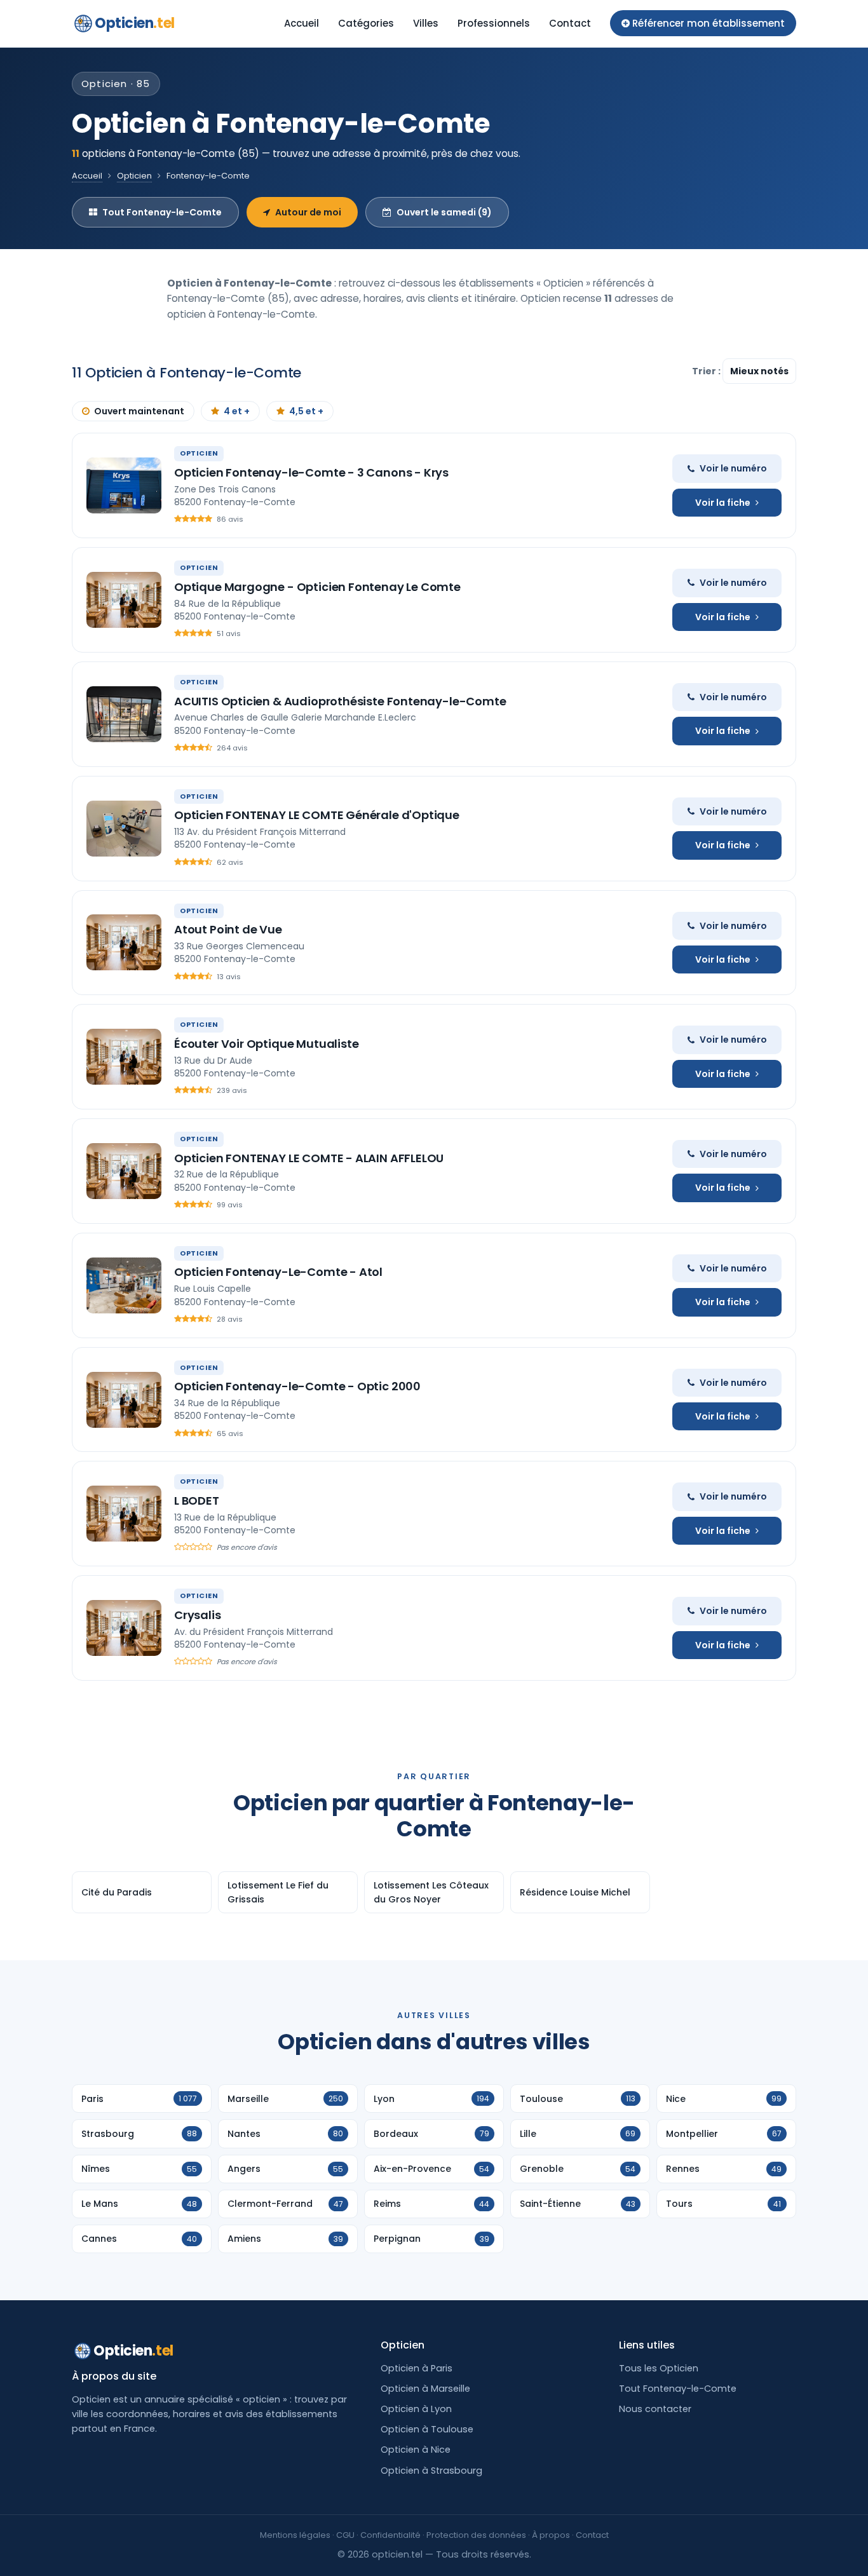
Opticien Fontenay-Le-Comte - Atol (278, 1272)
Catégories (366, 23)
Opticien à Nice (416, 2450)
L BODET (197, 1501)
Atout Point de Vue (228, 929)
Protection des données (476, 2535)
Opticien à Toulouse (427, 2429)
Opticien (135, 23)
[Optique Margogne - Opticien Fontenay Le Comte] (124, 600)
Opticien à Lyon (416, 2409)
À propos (551, 2535)
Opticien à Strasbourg (431, 2471)
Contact (570, 23)
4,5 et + (306, 411)
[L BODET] (124, 1514)
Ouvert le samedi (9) (444, 212)
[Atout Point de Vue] (124, 942)
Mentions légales (295, 2535)
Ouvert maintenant (139, 411)
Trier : (707, 371)
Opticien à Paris (417, 2368)
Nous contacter (655, 2409)
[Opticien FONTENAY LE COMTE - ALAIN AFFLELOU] (124, 1171)
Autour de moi (308, 212)
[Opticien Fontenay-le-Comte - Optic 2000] (124, 1400)
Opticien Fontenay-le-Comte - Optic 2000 (297, 1386)
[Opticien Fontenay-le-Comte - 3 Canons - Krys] (124, 485)
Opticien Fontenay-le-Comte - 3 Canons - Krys (311, 472)
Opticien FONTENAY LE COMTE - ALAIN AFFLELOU (309, 1158)
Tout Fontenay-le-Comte (162, 212)
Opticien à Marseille (425, 2389)
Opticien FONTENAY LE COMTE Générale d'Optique (317, 815)
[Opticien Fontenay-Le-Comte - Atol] (124, 1285)
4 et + (237, 411)
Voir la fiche (723, 503)
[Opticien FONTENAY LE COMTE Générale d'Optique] (124, 829)
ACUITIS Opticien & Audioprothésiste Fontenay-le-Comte (340, 701)
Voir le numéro (733, 468)
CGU (345, 2535)
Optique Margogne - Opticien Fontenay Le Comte (317, 587)
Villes (426, 23)
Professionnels (494, 23)
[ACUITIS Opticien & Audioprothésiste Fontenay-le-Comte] (124, 714)
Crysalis (198, 1615)
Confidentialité (390, 2535)
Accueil (302, 23)
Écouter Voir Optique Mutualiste (266, 1044)
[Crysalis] (124, 1628)
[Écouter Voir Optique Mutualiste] (124, 1057)
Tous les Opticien (659, 2368)
